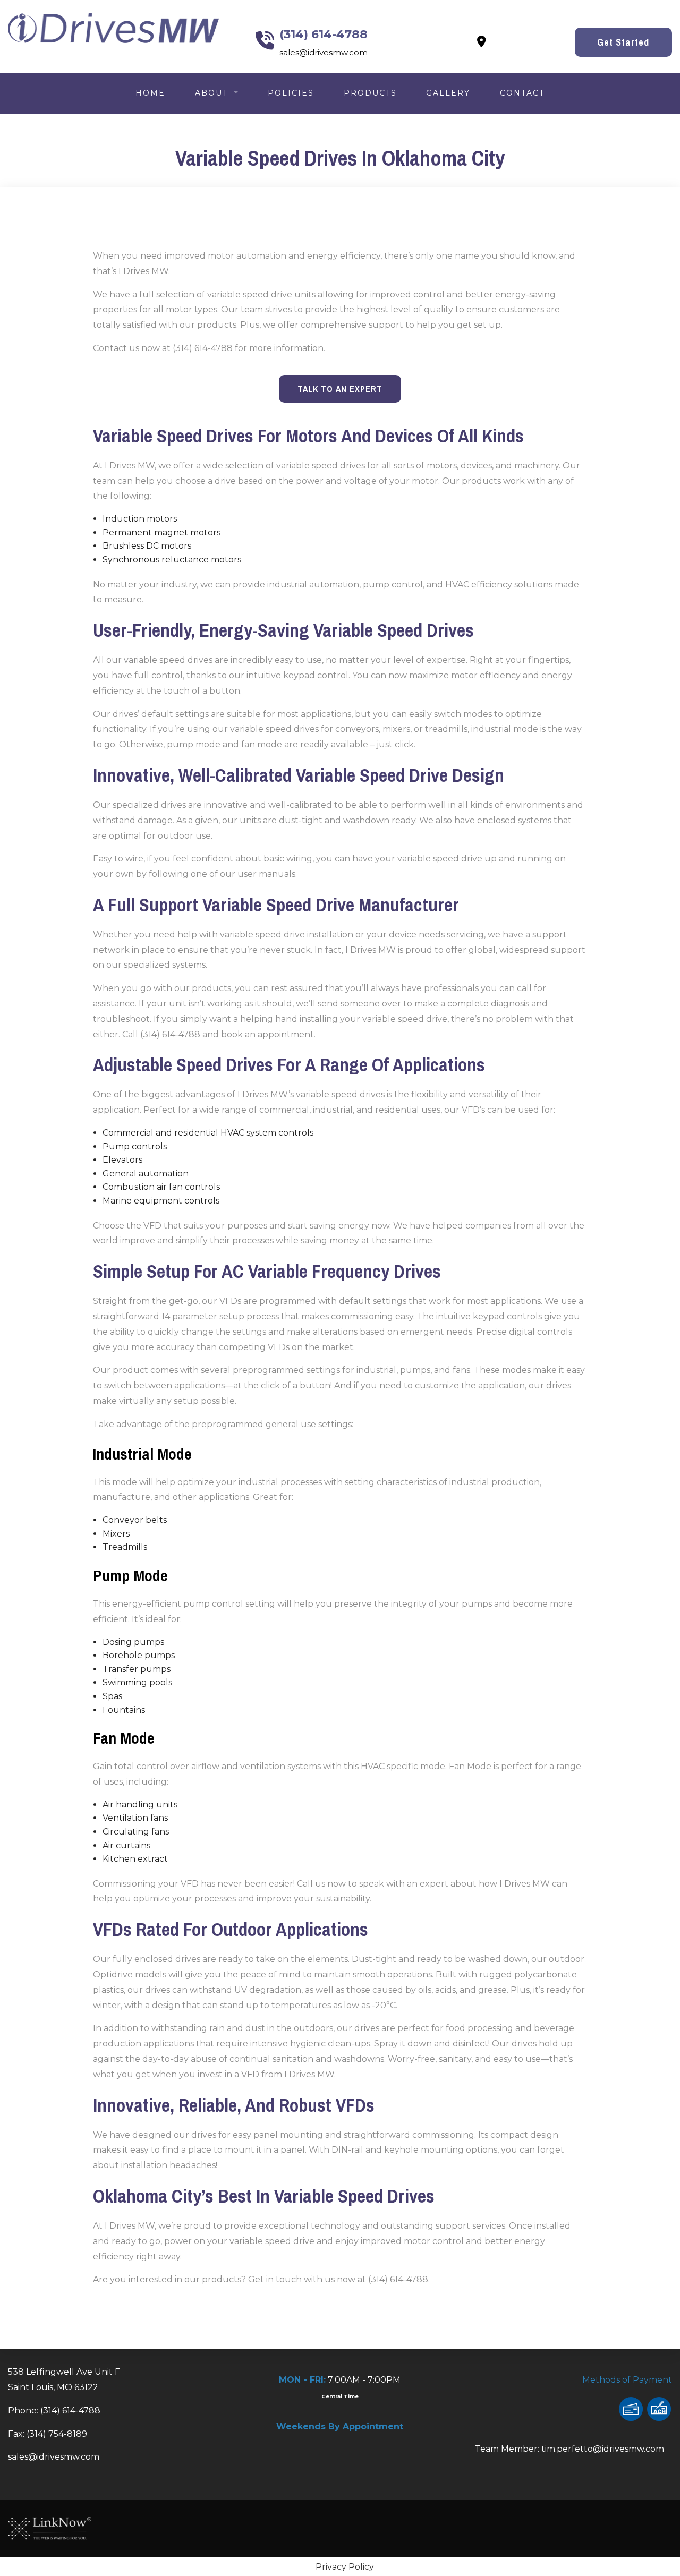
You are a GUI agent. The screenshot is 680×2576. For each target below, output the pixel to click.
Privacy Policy (345, 2567)
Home (150, 93)
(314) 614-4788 (324, 34)
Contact (522, 93)
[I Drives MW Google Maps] (482, 43)
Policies (291, 93)
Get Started (623, 42)
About (211, 93)
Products (370, 93)
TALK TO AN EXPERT (340, 389)
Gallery (448, 93)
